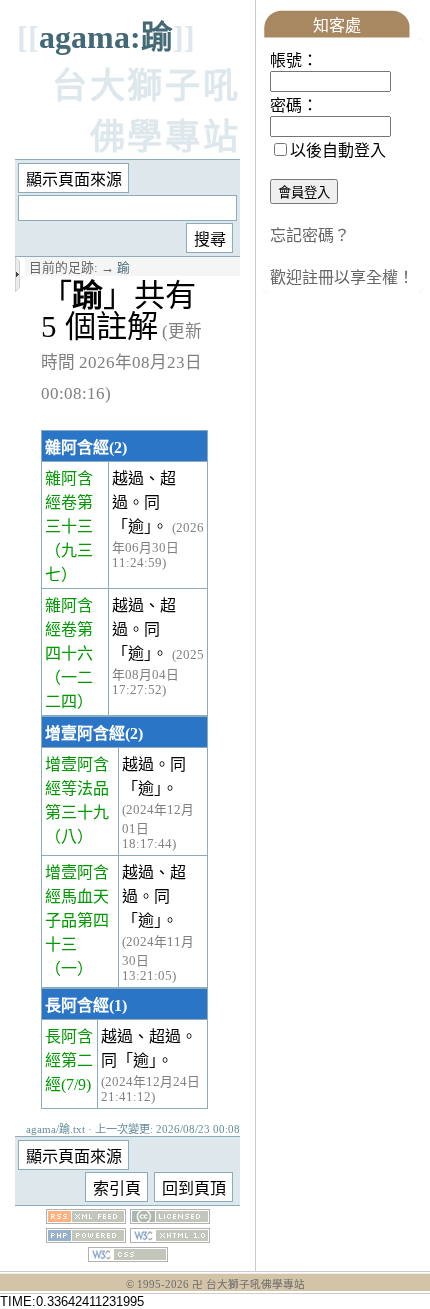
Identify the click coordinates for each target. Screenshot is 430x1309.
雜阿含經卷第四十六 (69, 629)
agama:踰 (106, 37)
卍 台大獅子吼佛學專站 (248, 1284)
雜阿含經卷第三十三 (69, 502)
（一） (69, 968)
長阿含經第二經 (69, 1060)
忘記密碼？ (310, 235)
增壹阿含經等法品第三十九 (77, 788)
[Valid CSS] (128, 1256)
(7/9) (76, 1084)
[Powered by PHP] (86, 1237)
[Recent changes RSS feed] (86, 1218)
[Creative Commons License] (170, 1218)
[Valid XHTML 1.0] (170, 1237)
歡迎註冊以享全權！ (342, 277)
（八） (69, 836)
